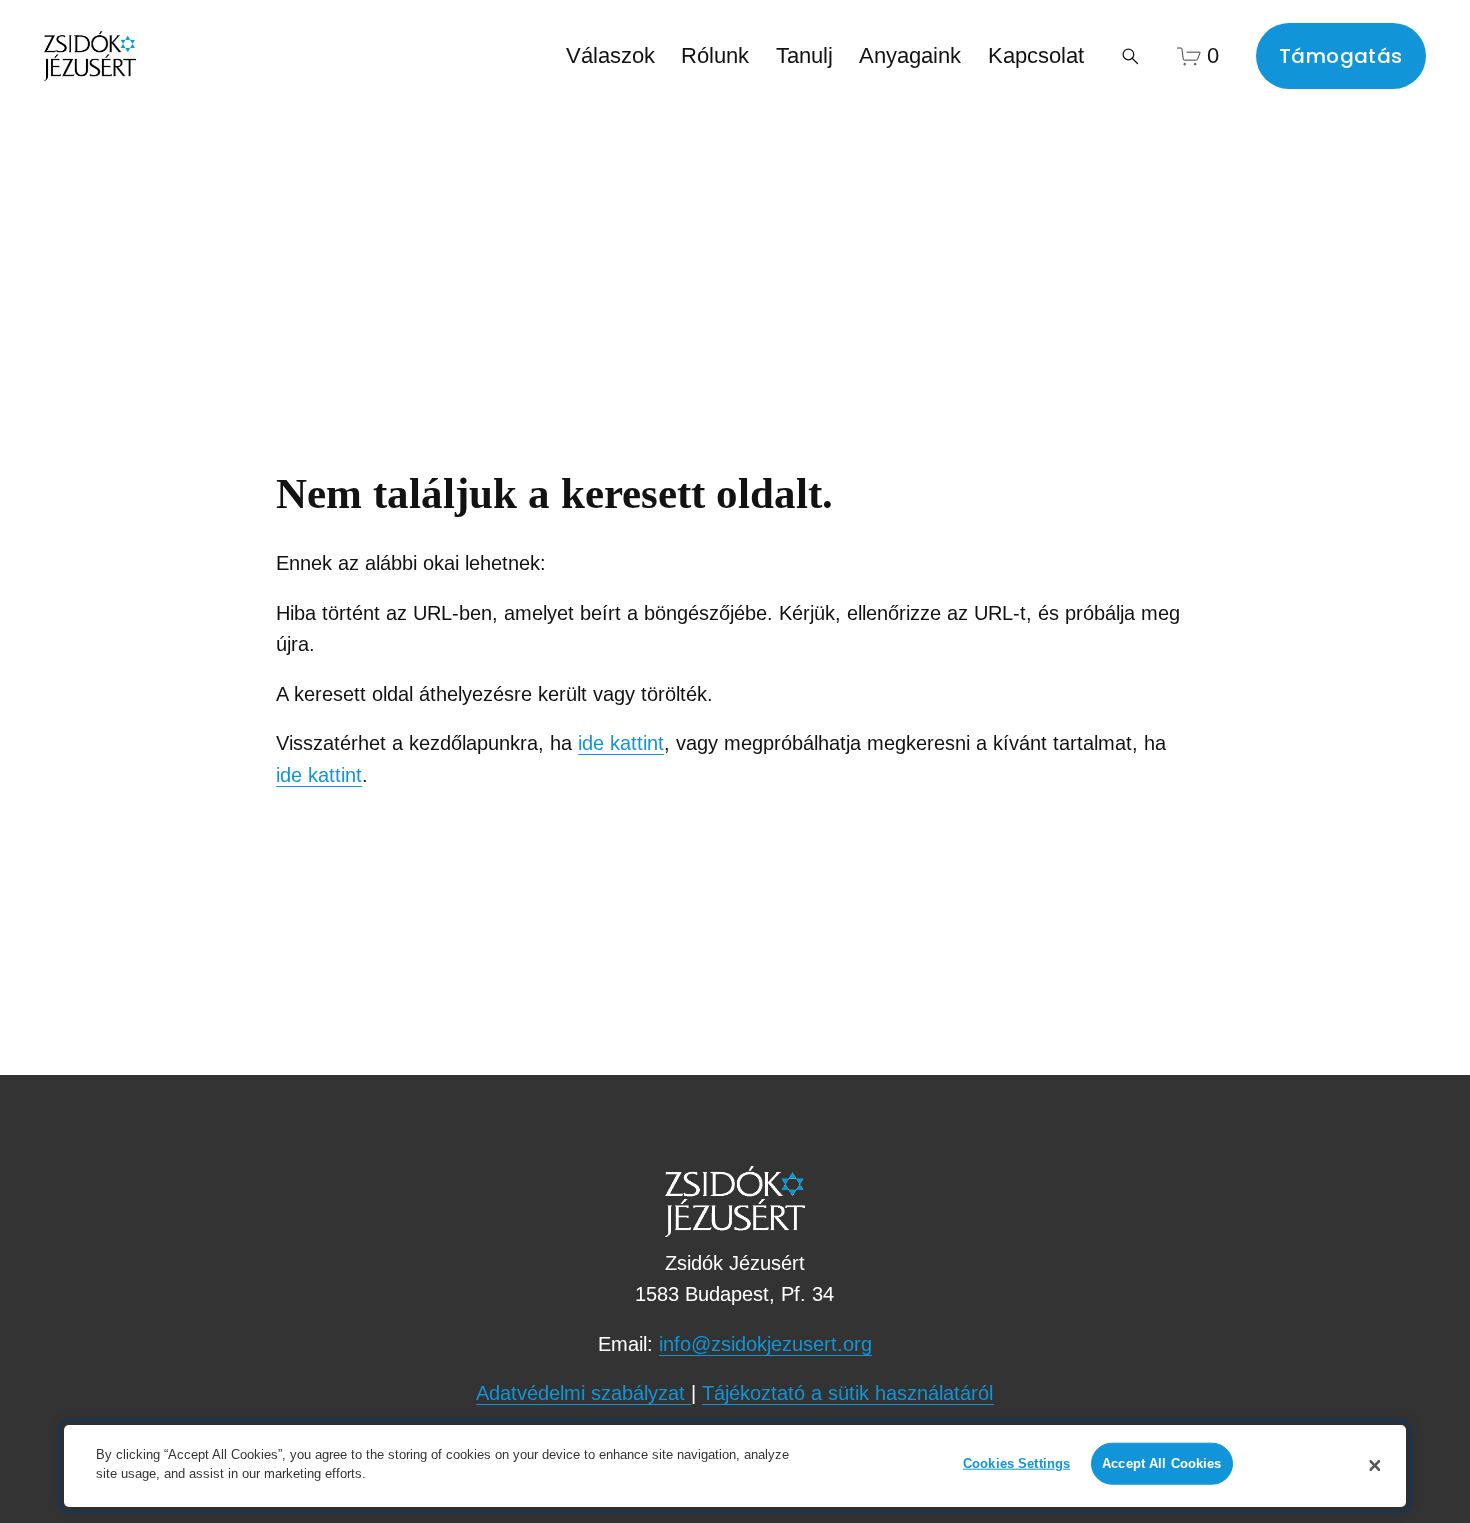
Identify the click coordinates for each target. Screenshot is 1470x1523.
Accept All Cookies (1161, 1463)
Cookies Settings (1016, 1463)
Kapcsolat (1036, 56)
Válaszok (610, 56)
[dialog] (735, 1466)
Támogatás (1341, 56)
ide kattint (621, 743)
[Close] (1375, 1466)
